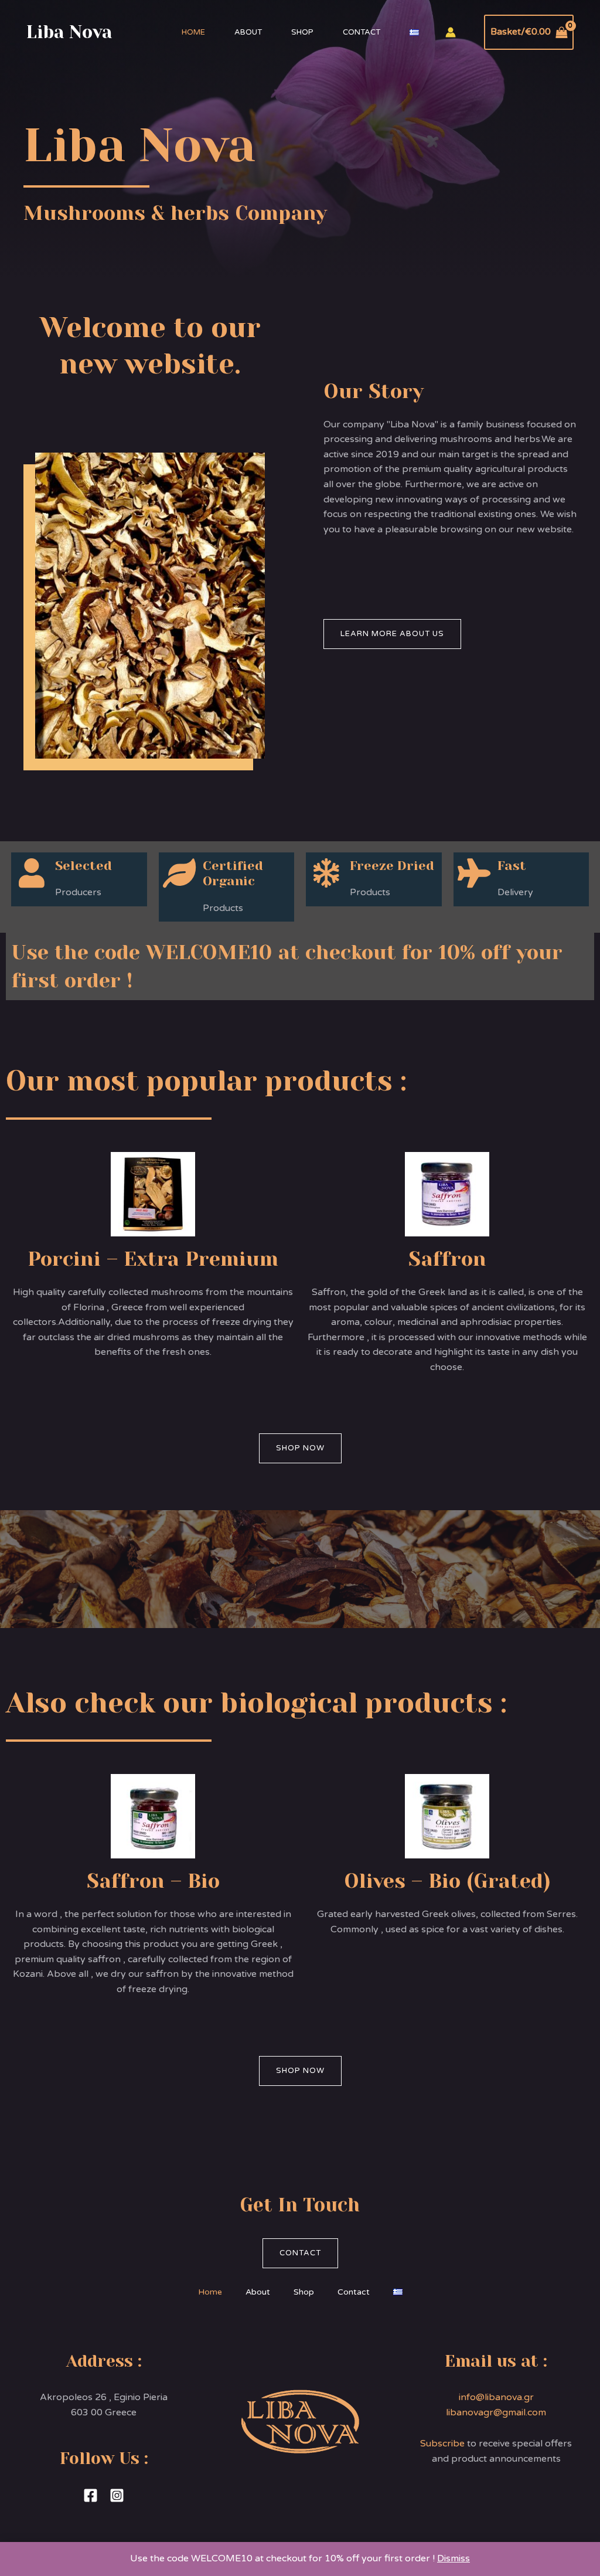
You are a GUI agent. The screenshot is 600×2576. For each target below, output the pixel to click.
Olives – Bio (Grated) (447, 1881)
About (248, 32)
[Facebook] (91, 2495)
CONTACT (300, 2253)
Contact (362, 32)
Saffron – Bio (153, 1881)
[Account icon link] (451, 32)
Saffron (447, 1259)
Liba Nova (69, 32)
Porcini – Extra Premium (153, 1259)
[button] (392, 634)
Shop (302, 32)
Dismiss (454, 2558)
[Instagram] (117, 2495)
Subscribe (442, 2444)
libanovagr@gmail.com (496, 2412)
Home (193, 32)
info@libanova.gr (496, 2397)
